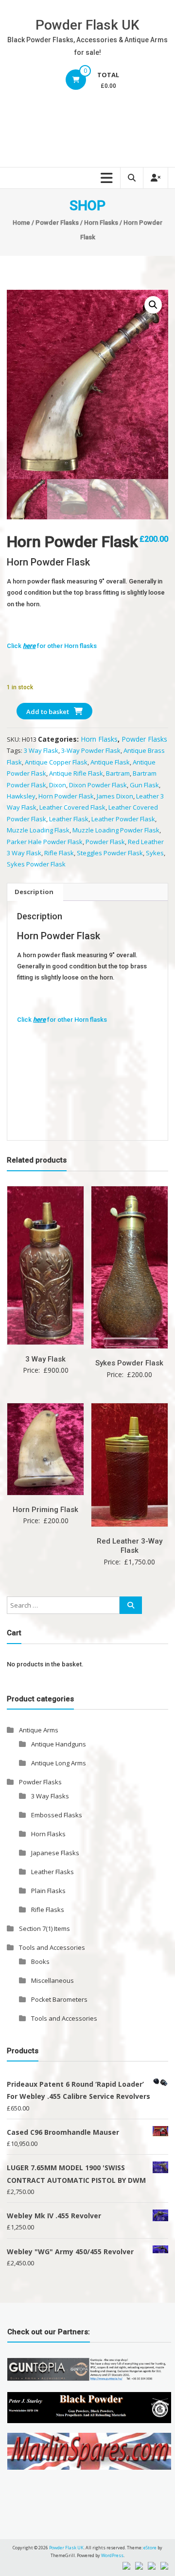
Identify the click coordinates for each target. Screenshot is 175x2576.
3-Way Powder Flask (91, 750)
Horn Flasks (101, 223)
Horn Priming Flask (45, 1510)
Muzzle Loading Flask (38, 830)
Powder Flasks (57, 223)
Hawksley (21, 796)
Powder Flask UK (87, 25)
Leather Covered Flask (72, 807)
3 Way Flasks (50, 1796)
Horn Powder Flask (66, 796)
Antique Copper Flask (56, 762)
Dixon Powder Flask (98, 785)
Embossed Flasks (57, 1815)
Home (21, 223)
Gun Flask (144, 785)
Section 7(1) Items (44, 1928)
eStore (150, 2548)
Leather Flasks (52, 1872)
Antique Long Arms (59, 1763)
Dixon (58, 785)
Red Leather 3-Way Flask (130, 1546)
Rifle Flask (59, 853)
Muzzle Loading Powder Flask (116, 830)
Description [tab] (34, 892)
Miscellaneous (52, 1980)
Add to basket (48, 712)
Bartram (118, 773)
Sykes (155, 853)
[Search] (131, 1605)
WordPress (112, 2555)
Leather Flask (69, 819)
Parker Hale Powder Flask (45, 842)
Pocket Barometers (59, 1999)
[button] (153, 305)
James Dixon (115, 796)
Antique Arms (39, 1730)
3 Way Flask (41, 750)
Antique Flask (110, 762)
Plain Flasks (48, 1891)
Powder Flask (105, 842)
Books (40, 1961)
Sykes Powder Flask (36, 864)
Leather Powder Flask (123, 819)
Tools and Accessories (52, 1947)
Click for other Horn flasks (52, 646)
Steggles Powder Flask (110, 853)
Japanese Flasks (55, 1853)
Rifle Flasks (48, 1910)
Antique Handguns (59, 1744)
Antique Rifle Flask (76, 773)
